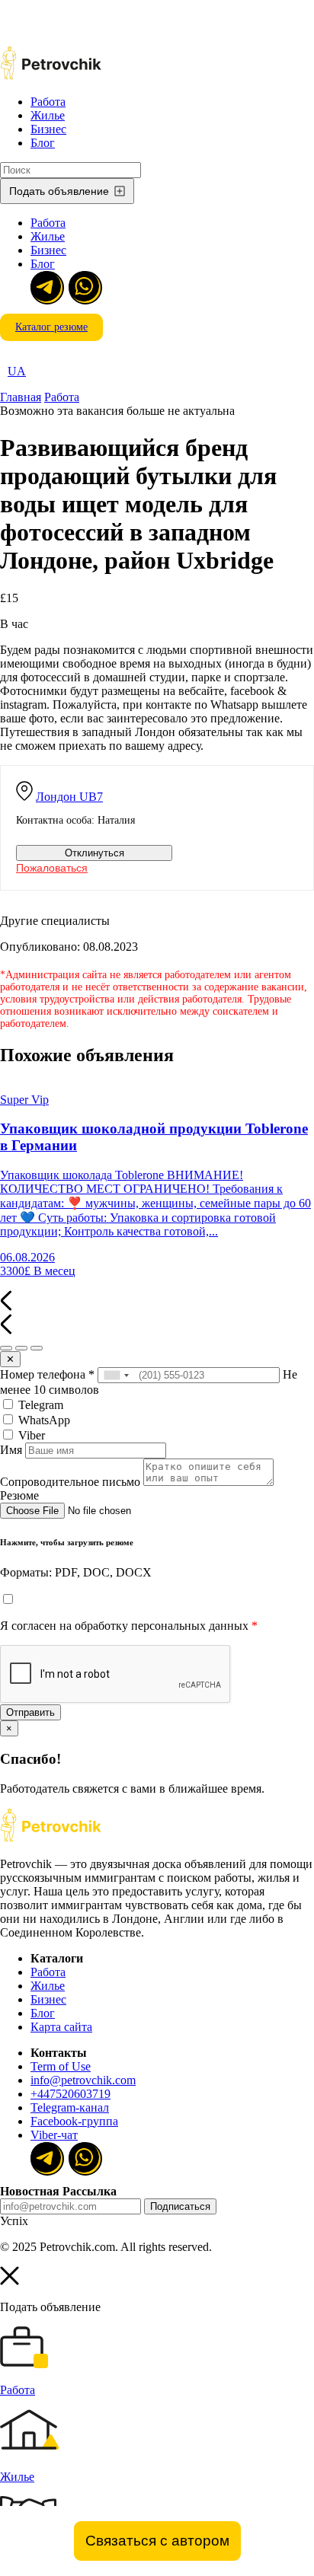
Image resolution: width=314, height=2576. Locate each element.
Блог (43, 143)
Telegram (39, 1405)
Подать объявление (59, 191)
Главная (21, 397)
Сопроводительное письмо (70, 1482)
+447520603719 (70, 2094)
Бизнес (48, 129)
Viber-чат (54, 2135)
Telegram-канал (70, 2107)
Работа (48, 102)
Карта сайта (61, 2027)
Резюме (19, 1495)
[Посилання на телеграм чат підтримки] (46, 286)
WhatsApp (43, 1420)
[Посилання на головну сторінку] (51, 1838)
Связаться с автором (157, 2541)
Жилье (48, 115)
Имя (11, 1450)
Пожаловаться (52, 868)
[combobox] (116, 1375)
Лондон (69, 797)
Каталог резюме (51, 327)
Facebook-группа (74, 2121)
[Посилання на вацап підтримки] (84, 286)
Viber (30, 1435)
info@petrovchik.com (83, 2080)
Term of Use (61, 2066)
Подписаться (180, 2206)
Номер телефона (47, 1374)
